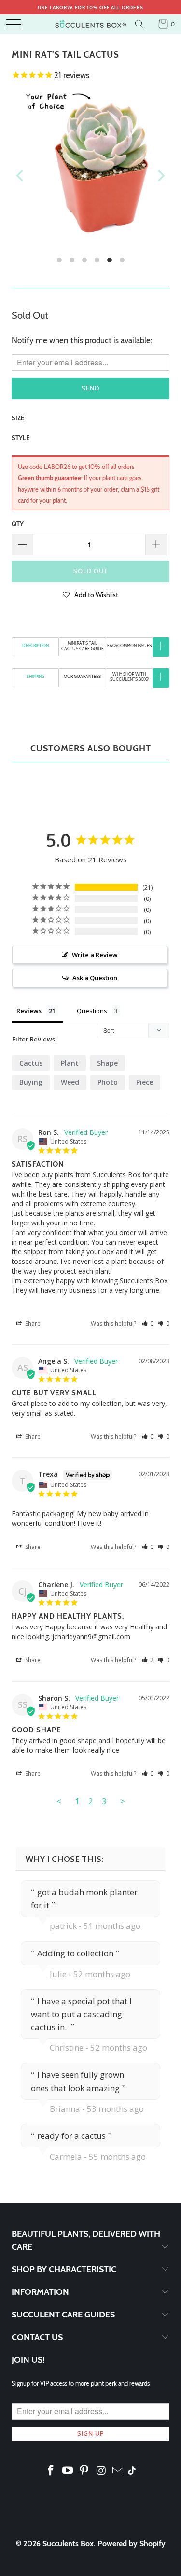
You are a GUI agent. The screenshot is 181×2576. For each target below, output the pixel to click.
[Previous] (21, 175)
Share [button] (32, 1323)
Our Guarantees (82, 676)
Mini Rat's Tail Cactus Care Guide (83, 646)
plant (70, 1063)
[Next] (160, 175)
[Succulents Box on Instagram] (101, 2471)
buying (31, 1082)
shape (107, 1063)
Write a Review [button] (95, 955)
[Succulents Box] (91, 24)
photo (108, 1082)
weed (70, 1082)
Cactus (31, 1063)
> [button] (123, 1801)
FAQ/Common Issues (129, 645)
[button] (90, 594)
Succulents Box (68, 2543)
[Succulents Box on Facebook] (51, 2471)
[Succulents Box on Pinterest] (84, 2471)
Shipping (35, 676)
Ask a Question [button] (95, 978)
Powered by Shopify (132, 2543)
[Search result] (141, 24)
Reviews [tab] (29, 1011)
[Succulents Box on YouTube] (68, 2471)
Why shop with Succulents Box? (129, 677)
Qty (18, 524)
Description (35, 645)
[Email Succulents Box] (118, 2471)
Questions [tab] (92, 1011)
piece (145, 1082)
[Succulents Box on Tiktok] (132, 2472)
